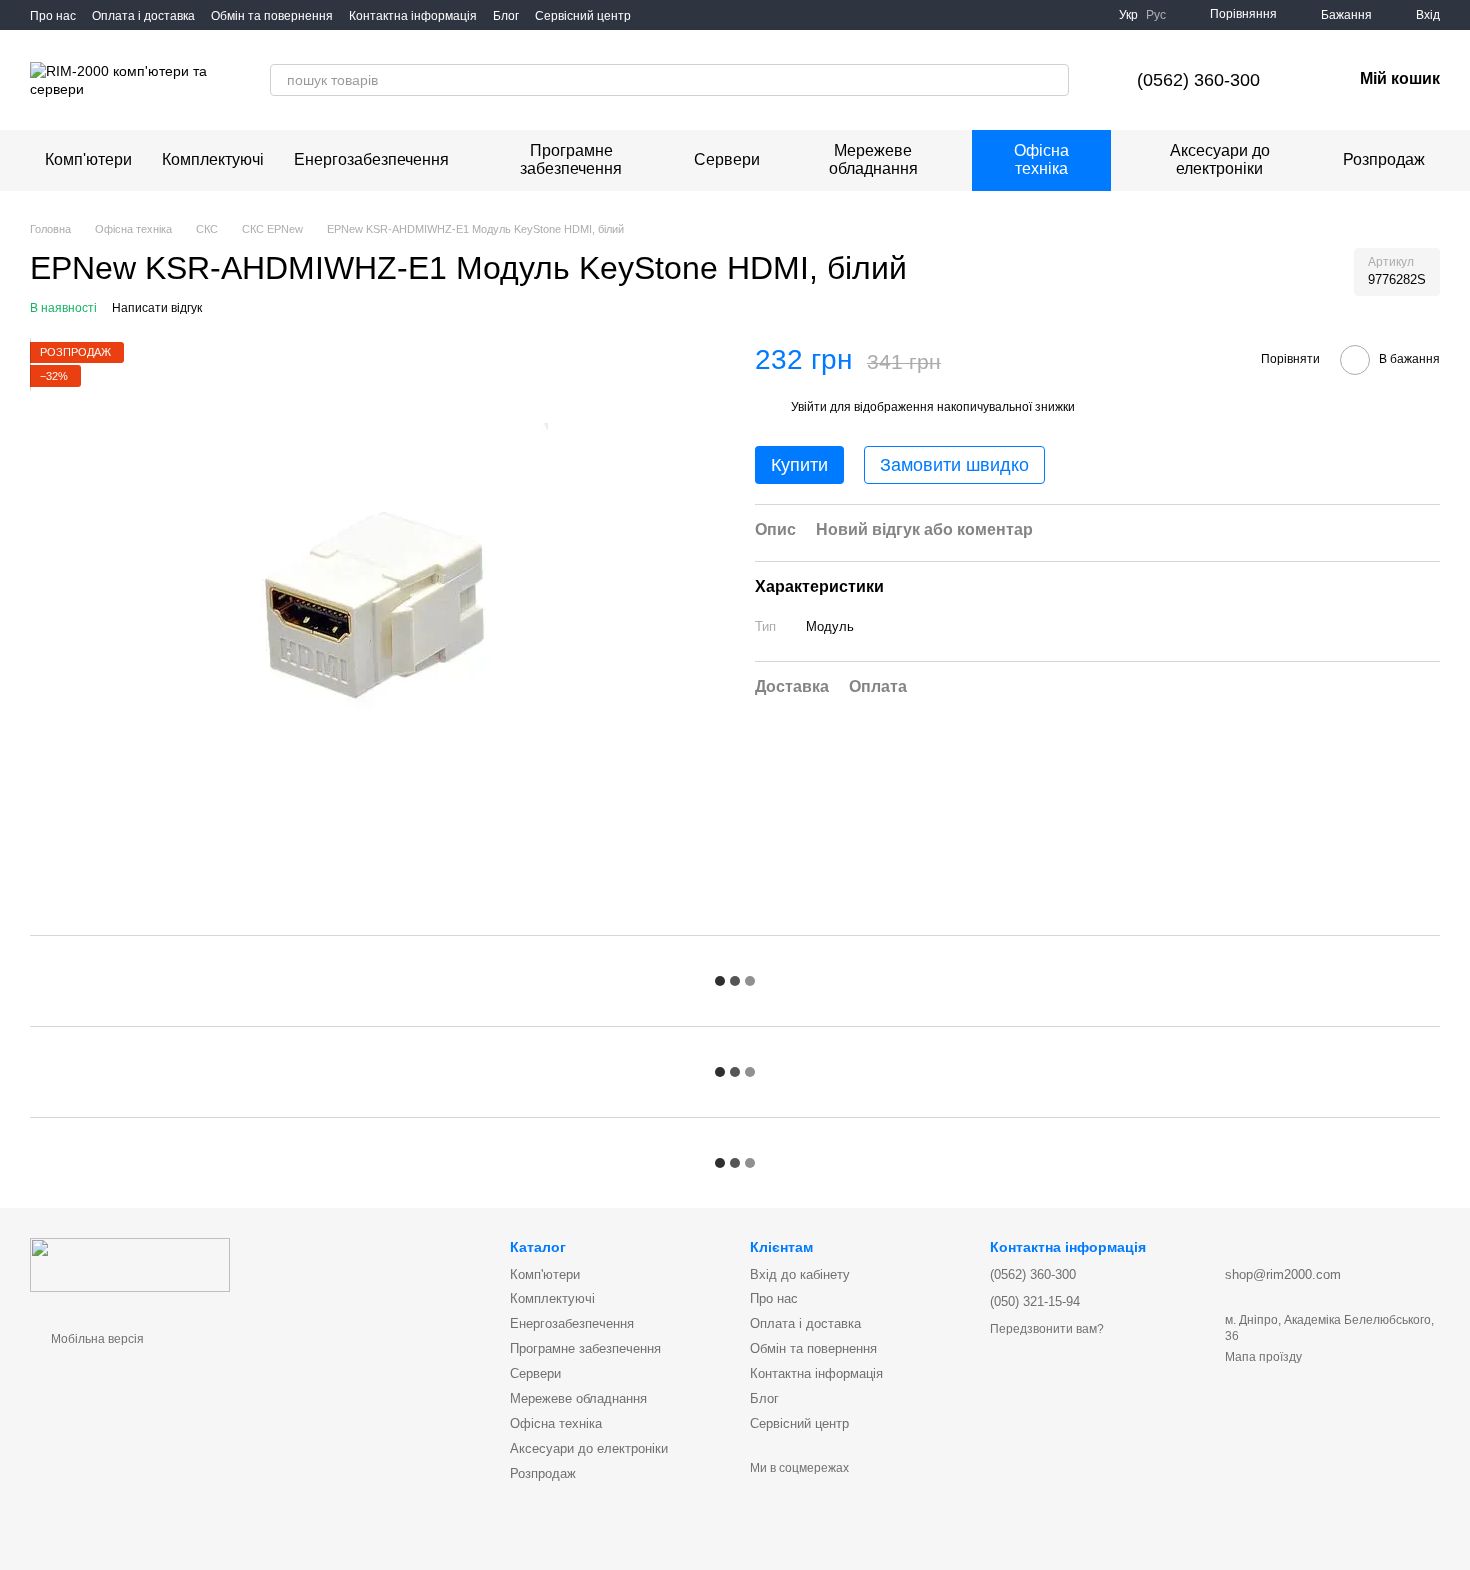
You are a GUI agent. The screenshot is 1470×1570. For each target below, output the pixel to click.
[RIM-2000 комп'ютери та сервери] (130, 1264)
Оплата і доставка (143, 16)
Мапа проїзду (1263, 1357)
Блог (506, 16)
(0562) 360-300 (1198, 80)
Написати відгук (157, 308)
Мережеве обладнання (873, 159)
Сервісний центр (583, 16)
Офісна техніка (1041, 159)
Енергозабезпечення (371, 159)
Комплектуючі (213, 159)
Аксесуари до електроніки (1220, 159)
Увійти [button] (809, 406)
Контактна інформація (413, 16)
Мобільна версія (96, 1339)
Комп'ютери (88, 159)
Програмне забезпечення (571, 159)
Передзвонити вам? (1047, 1329)
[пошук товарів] (1053, 80)
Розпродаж (1384, 159)
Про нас (53, 16)
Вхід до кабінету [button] (800, 1274)
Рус (1156, 15)
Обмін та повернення (272, 16)
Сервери (727, 159)
